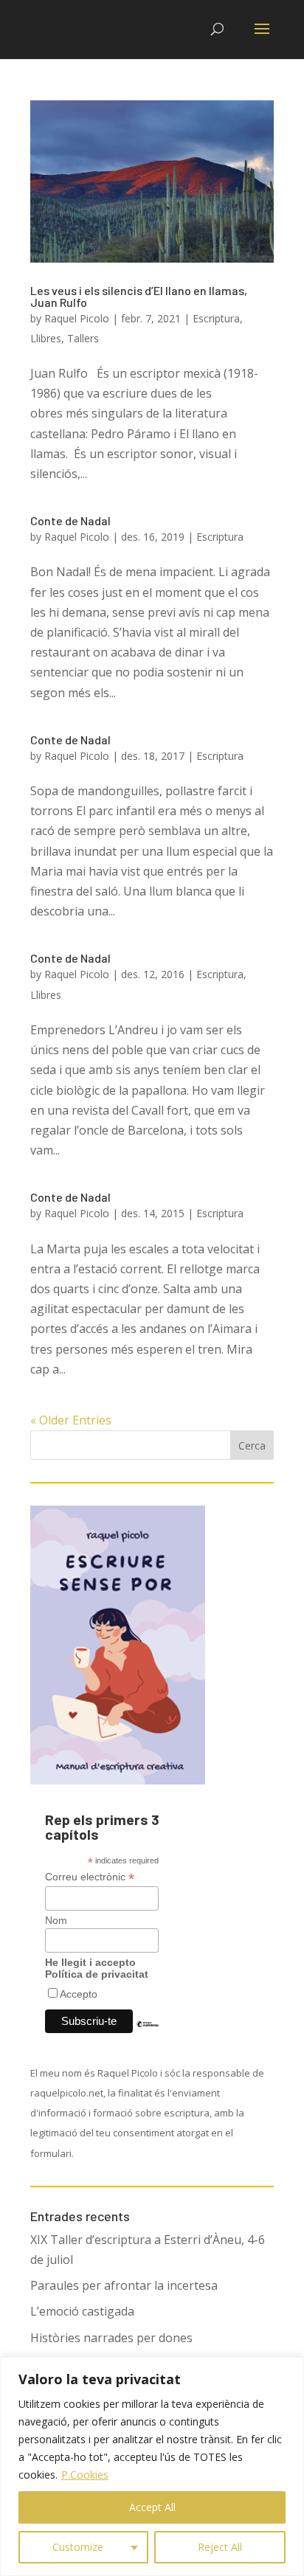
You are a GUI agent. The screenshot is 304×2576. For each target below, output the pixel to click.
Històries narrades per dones (111, 2338)
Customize (78, 2547)
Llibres (46, 338)
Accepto (79, 1994)
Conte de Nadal (70, 520)
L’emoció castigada (82, 2311)
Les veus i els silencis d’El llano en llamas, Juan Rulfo (139, 296)
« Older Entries (71, 1420)
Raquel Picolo (77, 318)
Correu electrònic (90, 1877)
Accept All (152, 2507)
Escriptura (216, 318)
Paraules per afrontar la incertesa (124, 2285)
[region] (152, 2466)
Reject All (220, 2547)
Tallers (83, 338)
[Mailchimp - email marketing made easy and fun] (148, 2035)
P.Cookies (85, 2475)
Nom (56, 1920)
